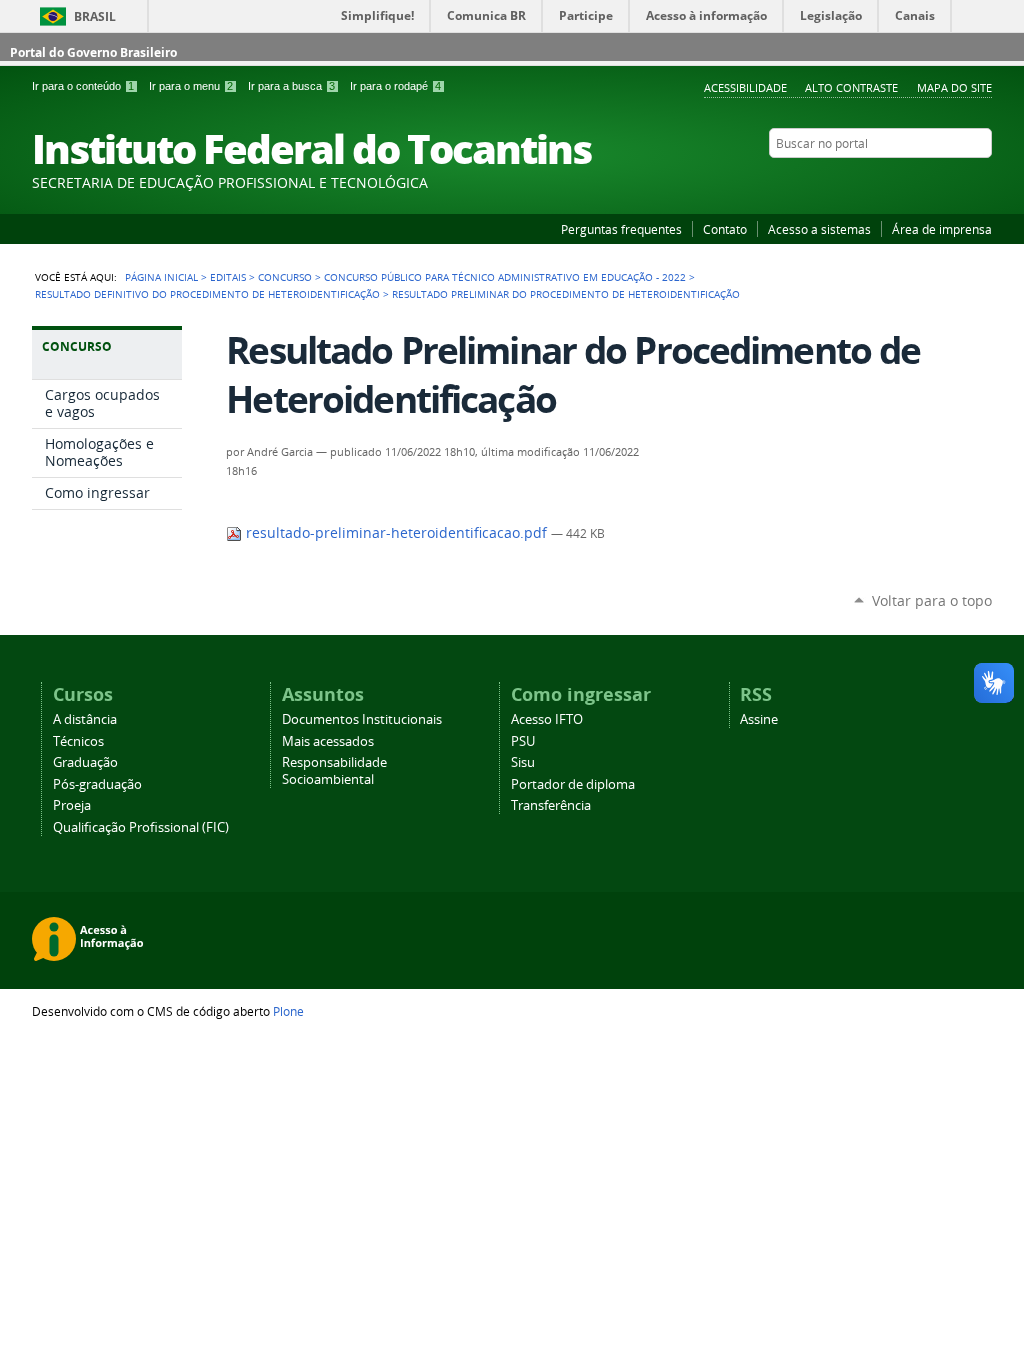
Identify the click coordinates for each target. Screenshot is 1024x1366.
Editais (228, 277)
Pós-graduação (97, 784)
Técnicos (78, 741)
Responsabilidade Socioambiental (334, 771)
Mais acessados (328, 741)
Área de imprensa (942, 229)
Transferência (551, 805)
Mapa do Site (954, 87)
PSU (523, 741)
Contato (725, 229)
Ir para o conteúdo (83, 86)
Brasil (95, 16)
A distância (85, 719)
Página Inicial (161, 277)
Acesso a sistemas (819, 229)
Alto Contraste (851, 87)
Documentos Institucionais (362, 719)
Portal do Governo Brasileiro (93, 52)
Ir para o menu (191, 86)
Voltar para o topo (932, 600)
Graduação (85, 762)
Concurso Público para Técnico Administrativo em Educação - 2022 (505, 277)
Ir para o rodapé (395, 86)
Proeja (72, 805)
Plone (288, 1011)
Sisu (523, 762)
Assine (759, 719)
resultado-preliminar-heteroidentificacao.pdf (396, 533)
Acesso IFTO (547, 719)
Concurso (285, 277)
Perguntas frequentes (621, 229)
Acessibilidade (745, 87)
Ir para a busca (291, 86)
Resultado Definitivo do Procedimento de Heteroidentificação (207, 294)
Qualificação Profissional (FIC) (141, 827)
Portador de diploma (573, 784)
